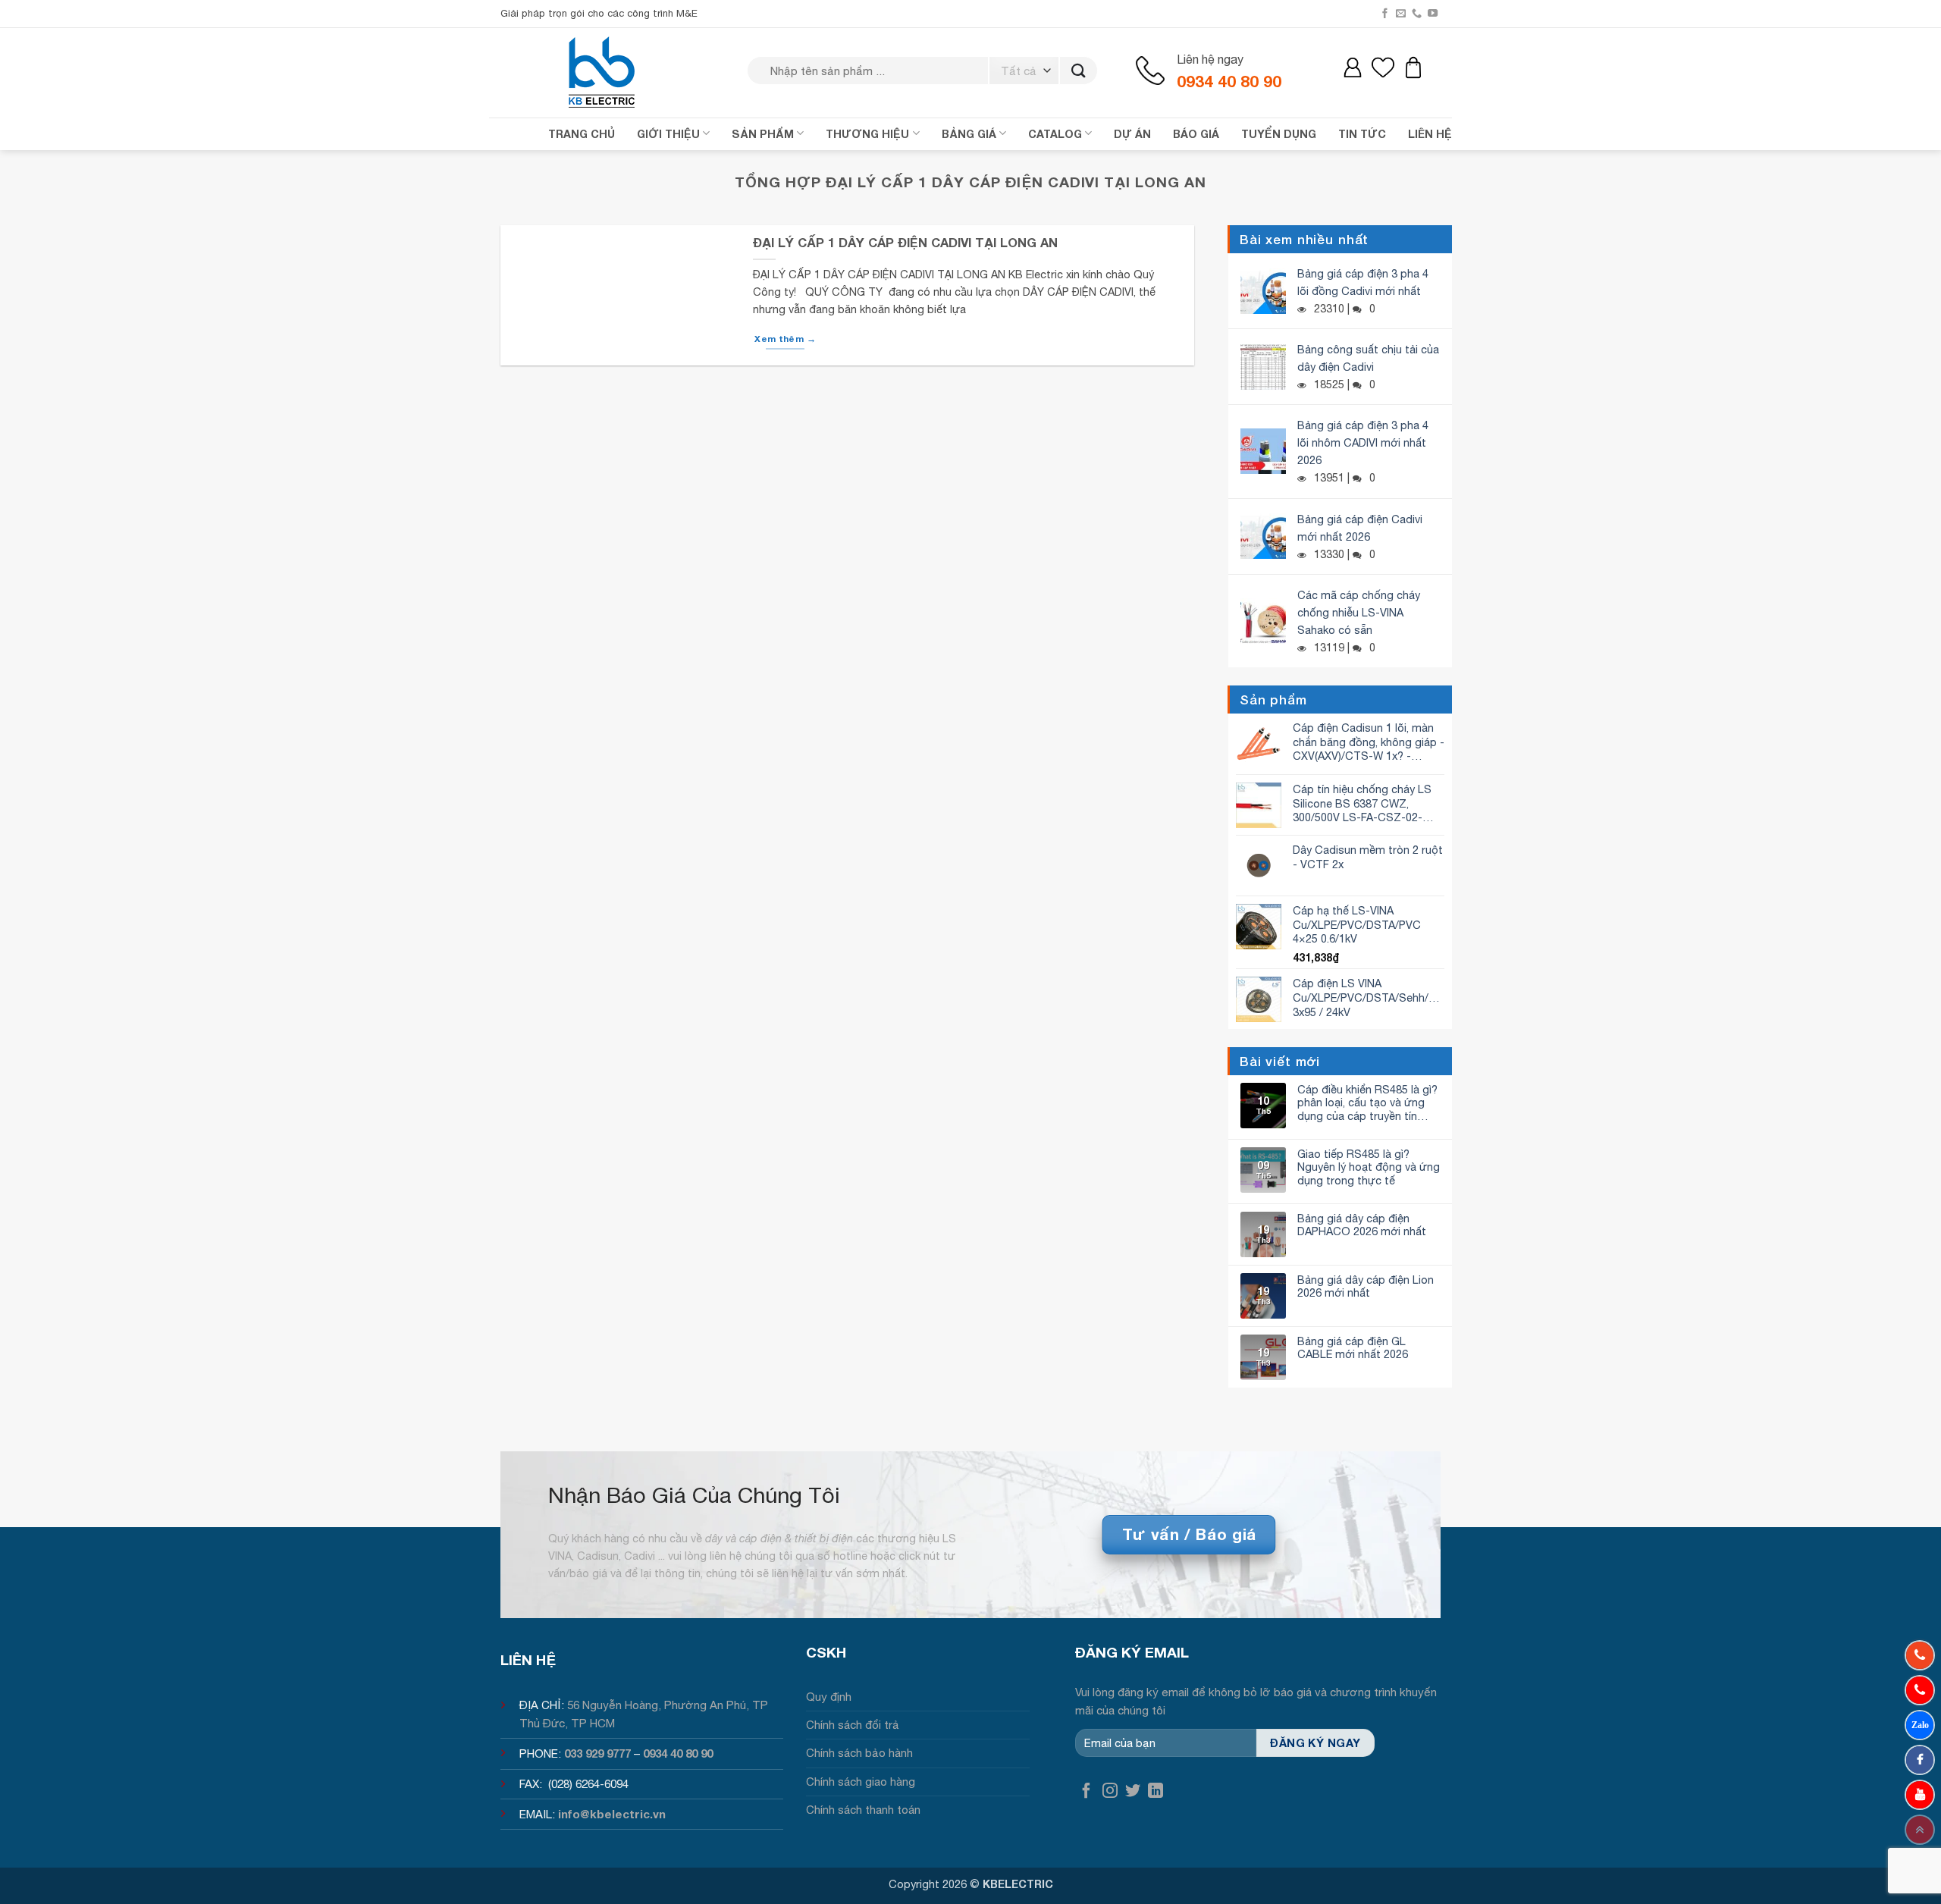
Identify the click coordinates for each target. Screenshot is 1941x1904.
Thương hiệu (867, 134)
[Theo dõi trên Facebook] (1385, 14)
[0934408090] (1920, 1655)
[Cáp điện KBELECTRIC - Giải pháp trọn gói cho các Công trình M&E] (603, 72)
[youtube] (1920, 1795)
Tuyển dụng (1279, 134)
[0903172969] (1920, 1725)
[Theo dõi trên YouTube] (1433, 14)
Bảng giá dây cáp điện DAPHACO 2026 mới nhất (1362, 1225)
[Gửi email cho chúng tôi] (1401, 14)
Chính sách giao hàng (861, 1782)
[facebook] (1920, 1760)
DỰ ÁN (1132, 134)
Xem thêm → (785, 339)
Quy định (829, 1697)
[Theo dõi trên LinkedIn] (1156, 1791)
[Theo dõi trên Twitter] (1133, 1791)
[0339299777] (1920, 1690)
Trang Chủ (582, 134)
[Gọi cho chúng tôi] (1417, 14)
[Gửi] (1079, 71)
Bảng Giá (969, 134)
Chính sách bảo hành (859, 1753)
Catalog (1055, 134)
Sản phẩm (763, 134)
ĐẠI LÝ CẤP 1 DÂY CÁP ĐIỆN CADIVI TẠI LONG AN (905, 243)
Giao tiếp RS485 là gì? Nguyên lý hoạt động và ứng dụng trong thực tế (1369, 1167)
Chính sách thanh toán (863, 1810)
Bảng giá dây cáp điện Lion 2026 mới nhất (1366, 1286)
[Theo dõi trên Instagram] (1110, 1791)
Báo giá (1196, 134)
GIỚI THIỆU (668, 134)
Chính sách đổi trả (853, 1725)
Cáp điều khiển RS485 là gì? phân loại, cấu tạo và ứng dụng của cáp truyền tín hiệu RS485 (1367, 1103)
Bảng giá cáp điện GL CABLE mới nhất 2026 (1353, 1347)
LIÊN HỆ (1430, 134)
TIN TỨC (1362, 134)
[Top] (1920, 1830)
